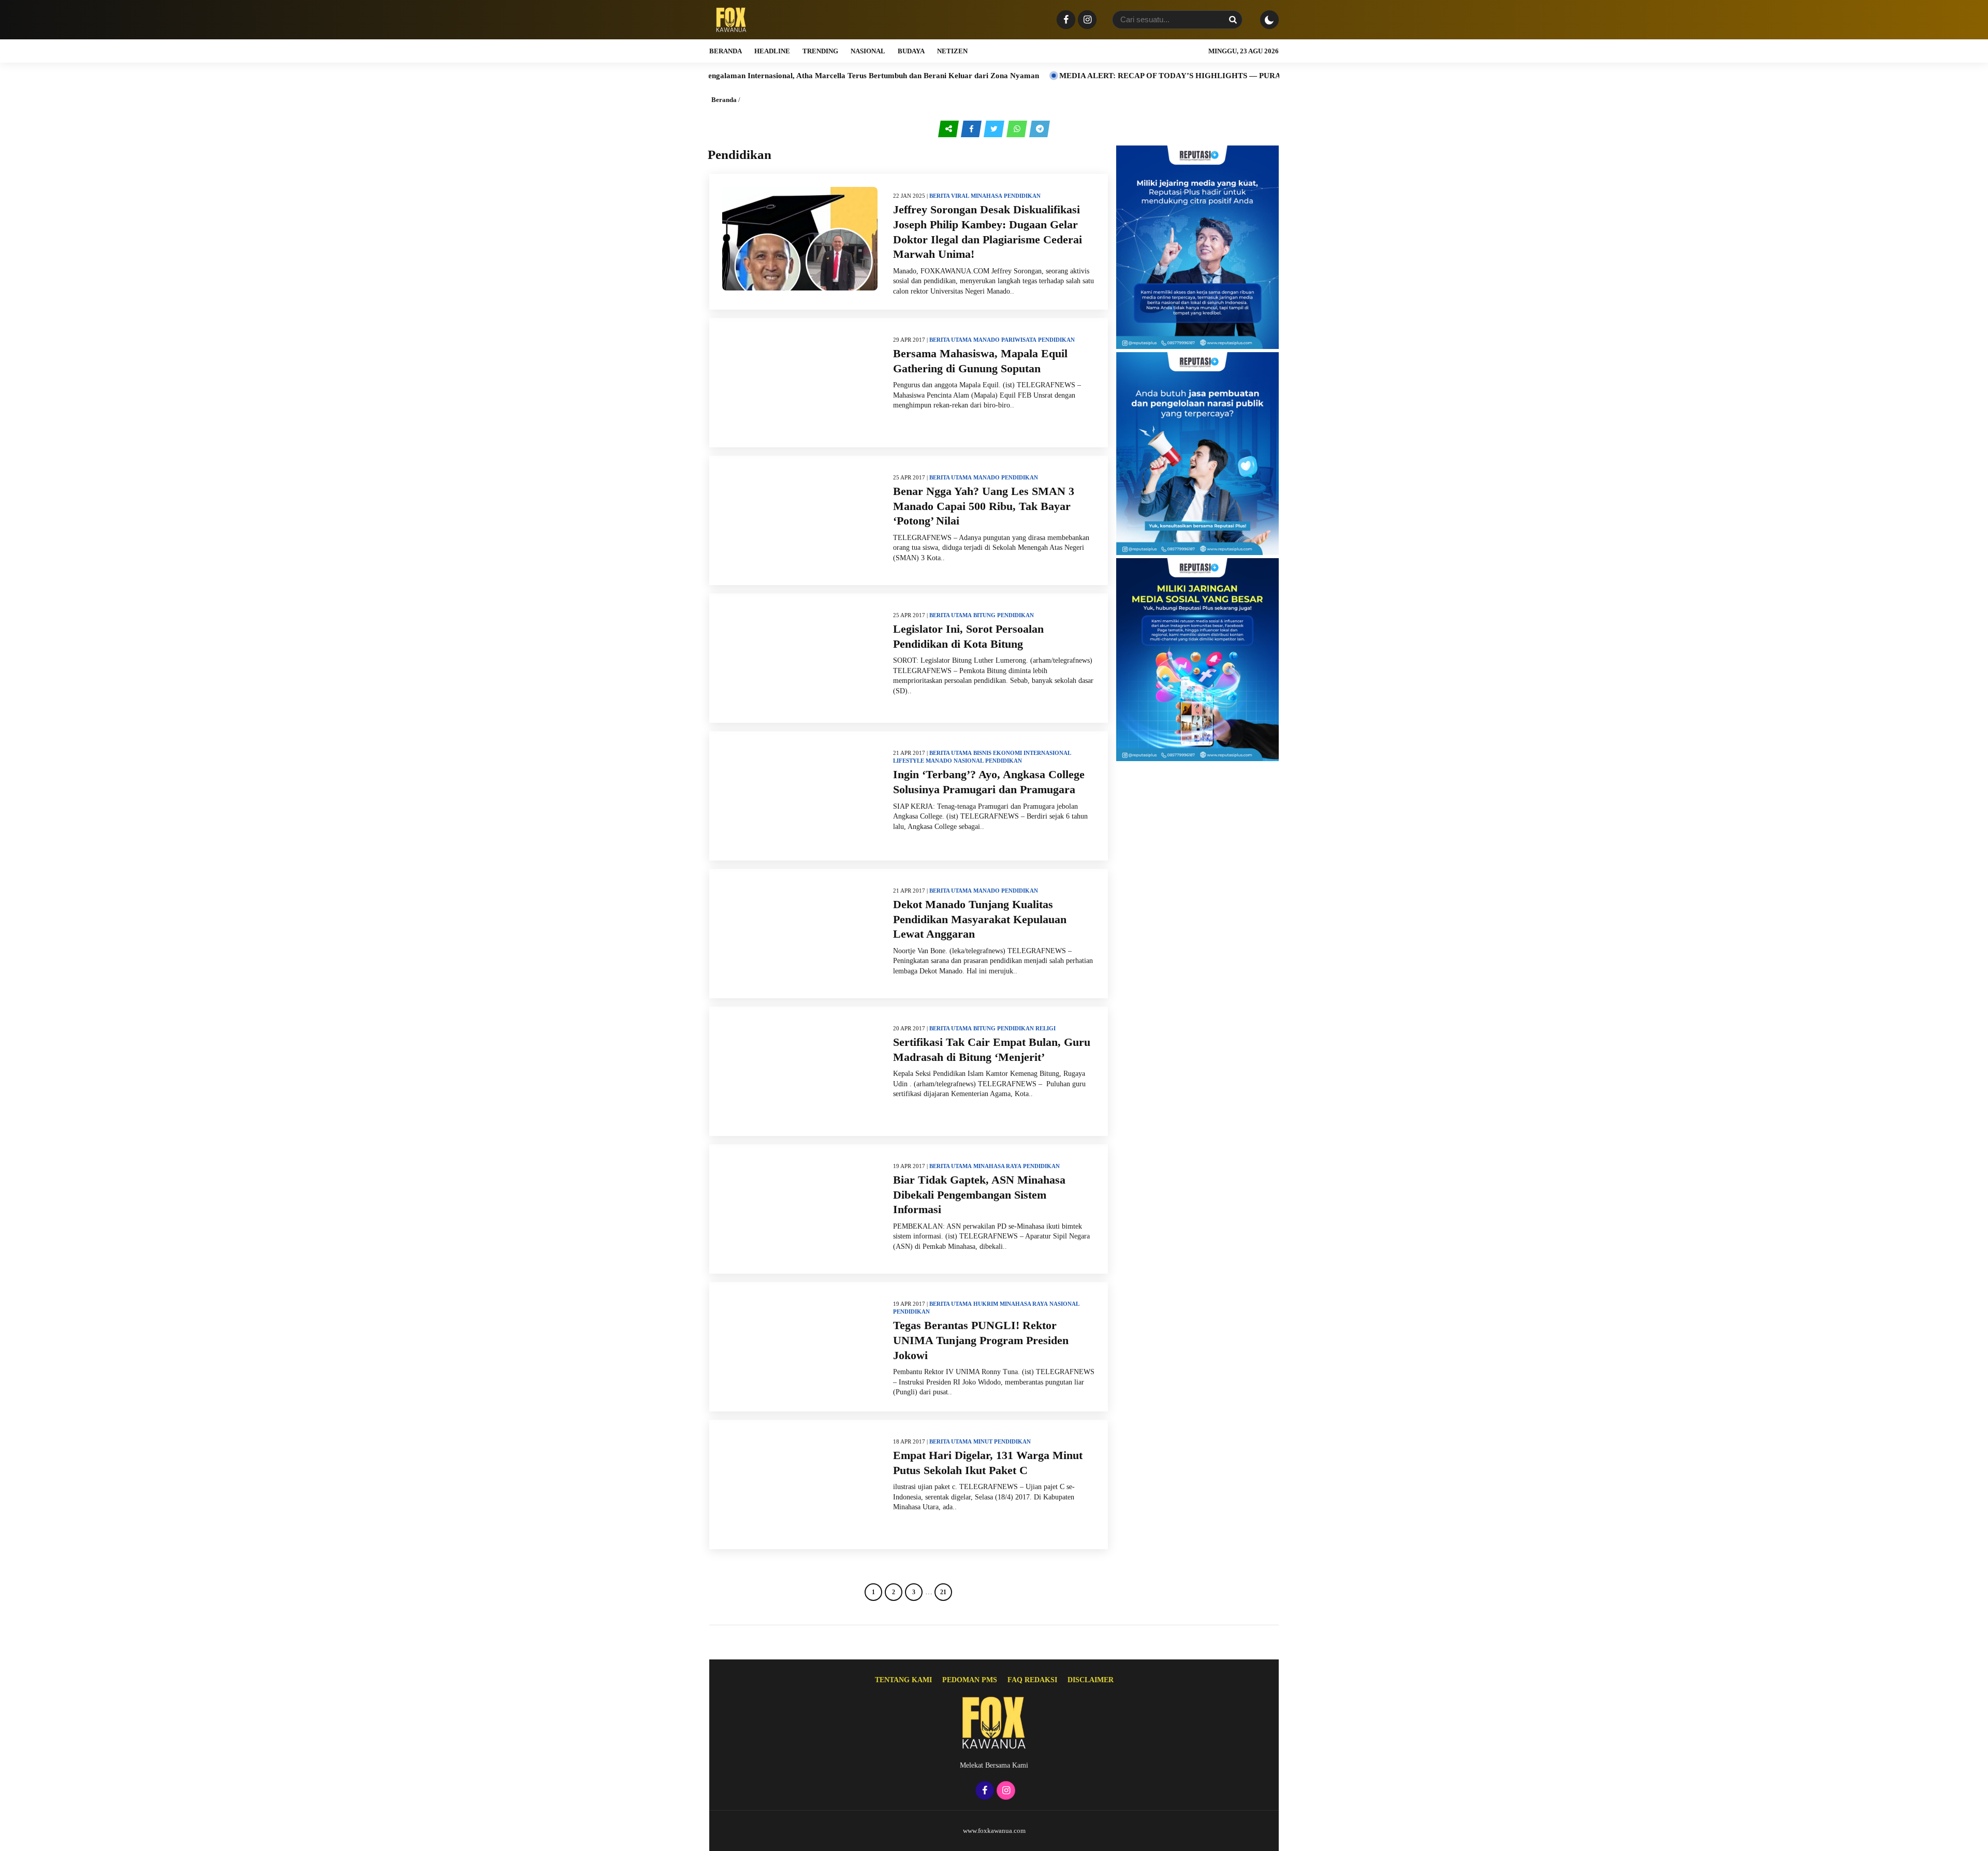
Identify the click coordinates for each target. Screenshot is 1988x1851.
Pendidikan (1022, 196)
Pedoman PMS (970, 1680)
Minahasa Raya (997, 1166)
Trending (820, 51)
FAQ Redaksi (1032, 1680)
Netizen (952, 51)
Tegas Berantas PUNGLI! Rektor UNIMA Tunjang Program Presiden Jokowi (981, 1340)
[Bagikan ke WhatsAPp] (1018, 129)
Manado (986, 340)
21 (943, 1592)
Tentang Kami (903, 1680)
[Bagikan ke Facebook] (972, 129)
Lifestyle (909, 761)
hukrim (986, 1304)
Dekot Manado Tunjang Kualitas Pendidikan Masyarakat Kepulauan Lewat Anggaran (980, 919)
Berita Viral (949, 196)
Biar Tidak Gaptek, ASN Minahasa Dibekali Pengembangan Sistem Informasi (979, 1194)
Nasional (868, 51)
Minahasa (986, 196)
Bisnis (982, 753)
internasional (1047, 753)
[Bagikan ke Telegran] (1040, 129)
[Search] (1233, 20)
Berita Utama (951, 340)
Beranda (726, 51)
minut (983, 1441)
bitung (984, 615)
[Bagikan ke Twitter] (995, 129)
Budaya (911, 51)
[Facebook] (1065, 20)
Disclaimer (1091, 1680)
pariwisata (1019, 340)
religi (1046, 1028)
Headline (772, 51)
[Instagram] (1086, 20)
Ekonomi (1007, 753)
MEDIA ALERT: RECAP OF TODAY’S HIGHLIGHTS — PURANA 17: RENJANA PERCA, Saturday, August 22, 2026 (1143, 76)
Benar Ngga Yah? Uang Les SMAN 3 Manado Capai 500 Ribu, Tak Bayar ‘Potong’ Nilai (984, 506)
